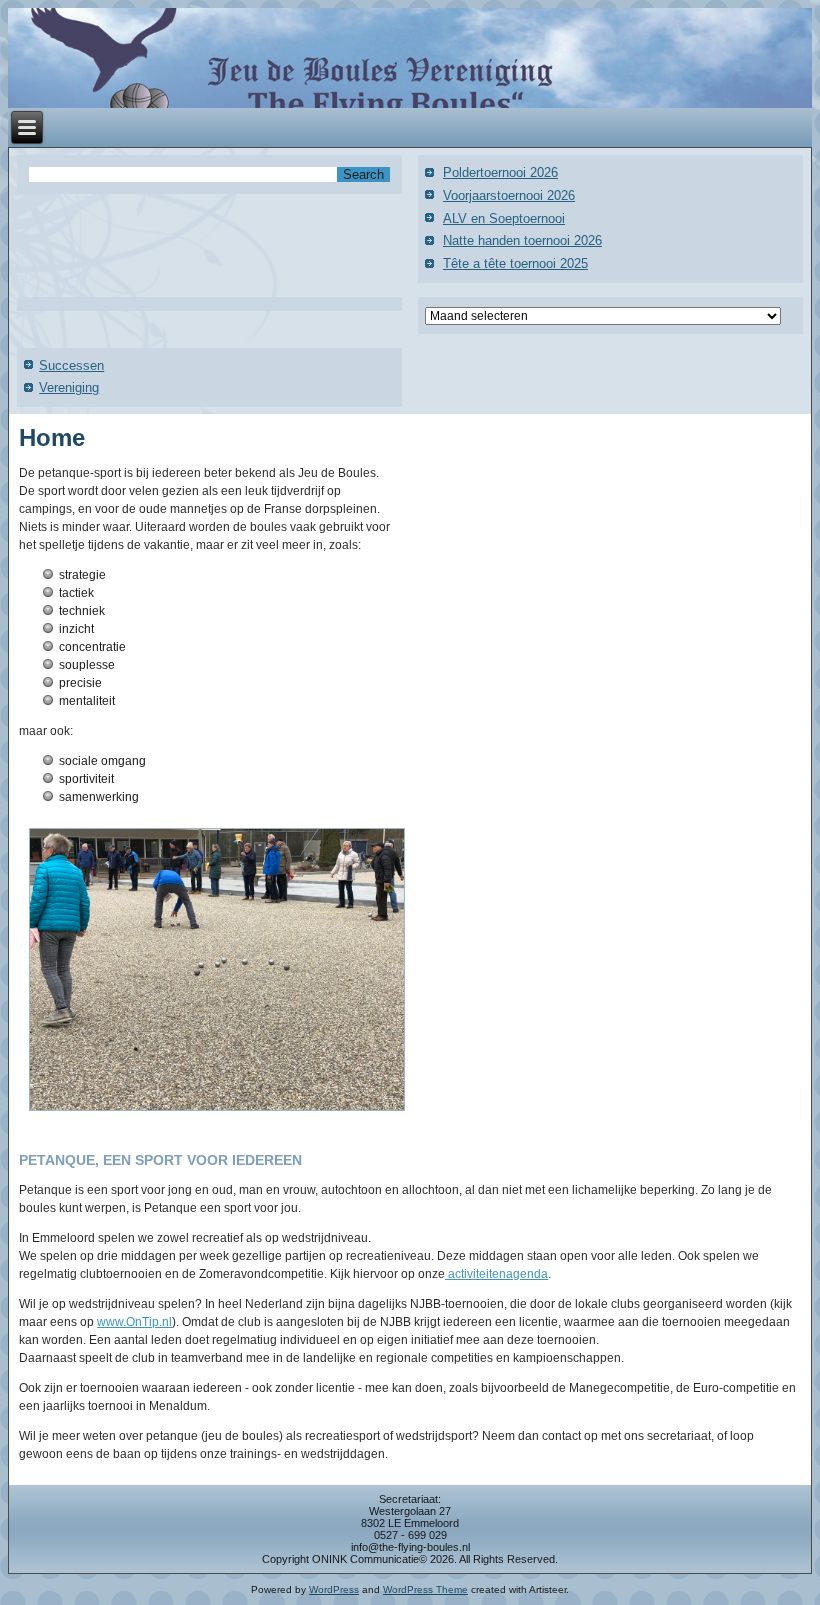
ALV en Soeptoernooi (504, 218)
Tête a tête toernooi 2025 (515, 263)
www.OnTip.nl (134, 1322)
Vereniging (69, 387)
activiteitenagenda (496, 1274)
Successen (71, 365)
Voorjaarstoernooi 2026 (509, 195)
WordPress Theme (425, 1589)
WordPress (334, 1589)
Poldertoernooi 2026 (500, 172)
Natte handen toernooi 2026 (522, 240)
